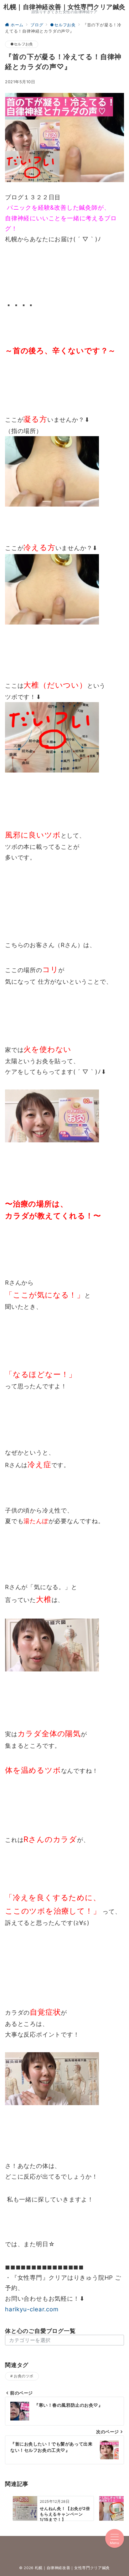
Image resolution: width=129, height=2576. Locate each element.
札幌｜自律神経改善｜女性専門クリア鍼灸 (64, 7)
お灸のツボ (23, 2376)
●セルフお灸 (22, 44)
